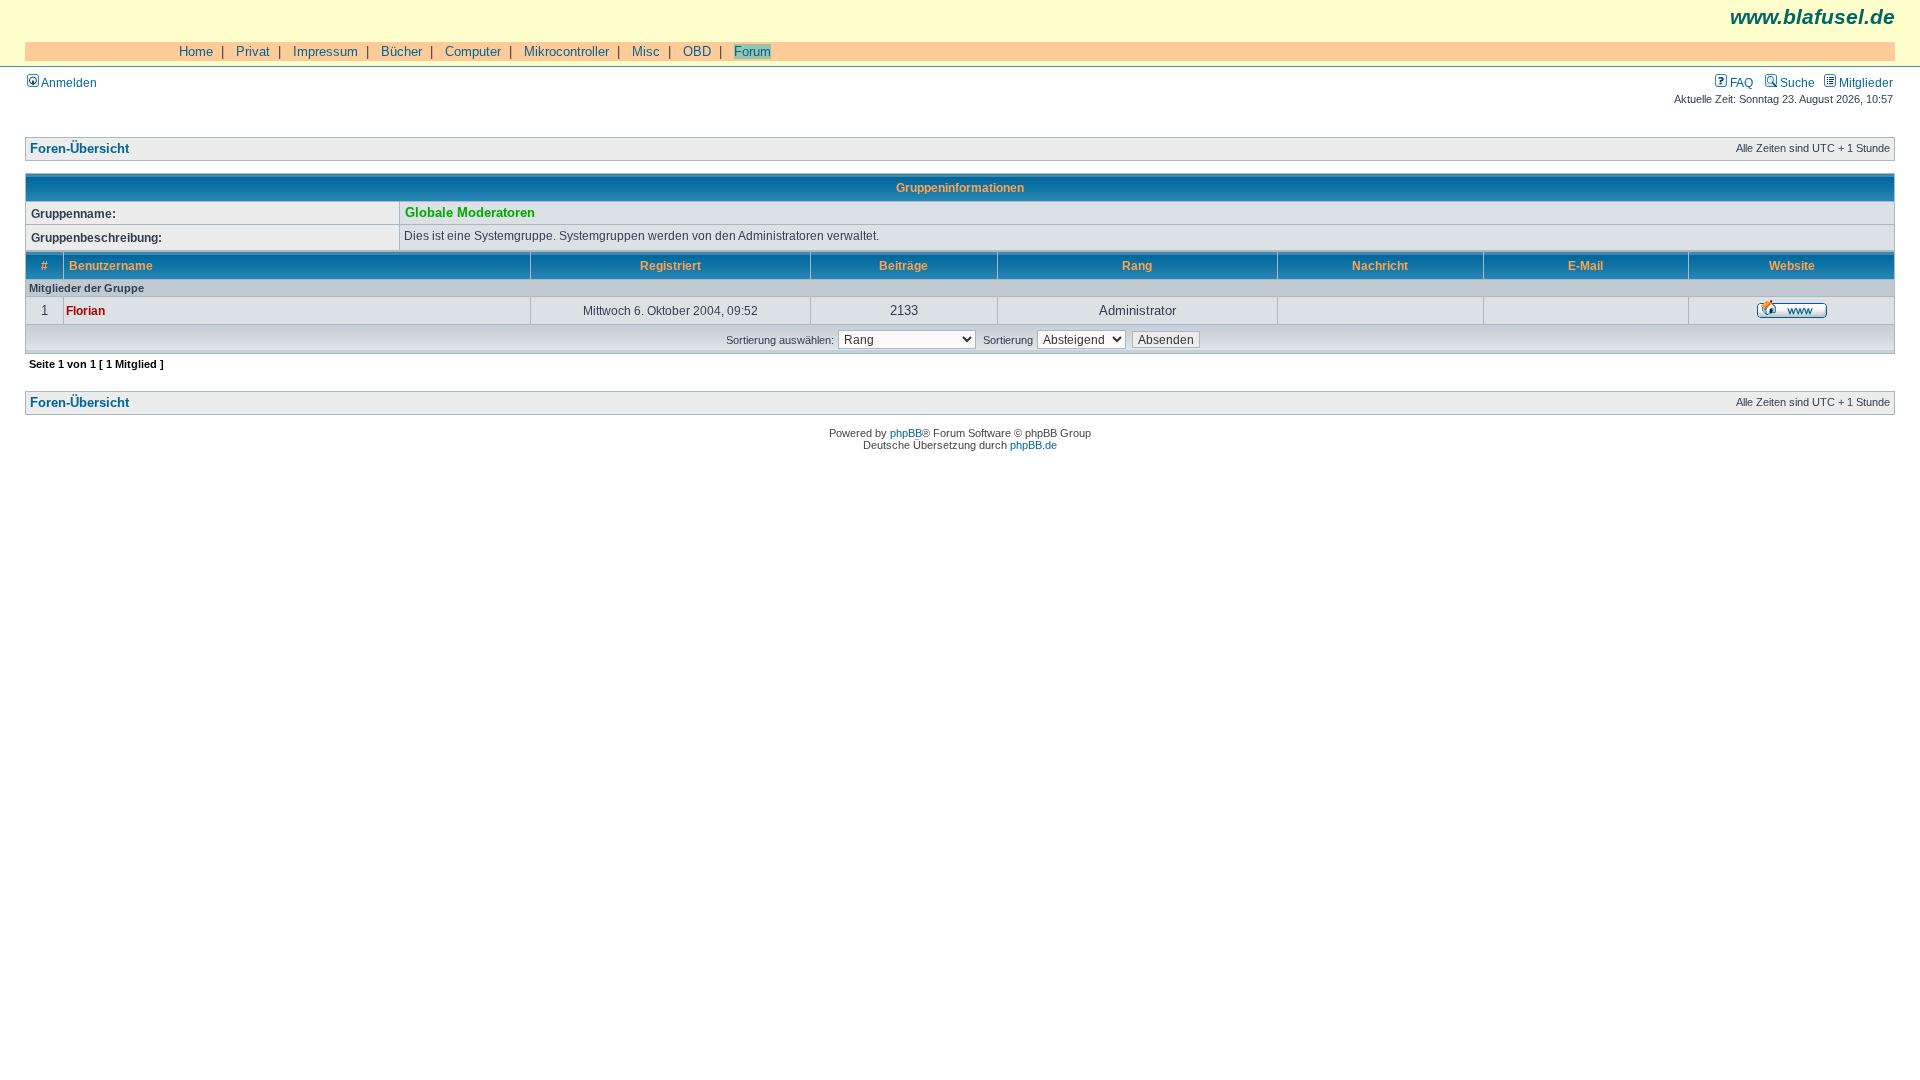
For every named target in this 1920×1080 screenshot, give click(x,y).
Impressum (325, 51)
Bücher (401, 51)
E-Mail (1585, 265)
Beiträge (903, 265)
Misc (646, 51)
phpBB (906, 433)
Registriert (670, 265)
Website (1792, 265)
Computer (473, 51)
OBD (697, 51)
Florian (85, 310)
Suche (1796, 82)
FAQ (1740, 82)
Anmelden (68, 82)
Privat (253, 51)
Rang (1137, 265)
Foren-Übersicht (79, 149)
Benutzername (111, 265)
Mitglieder (1864, 82)
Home (196, 51)
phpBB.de (1033, 445)
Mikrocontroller (566, 51)
